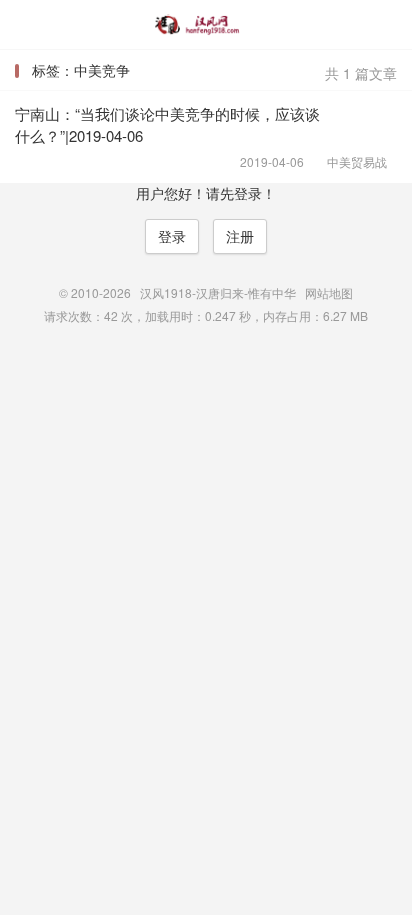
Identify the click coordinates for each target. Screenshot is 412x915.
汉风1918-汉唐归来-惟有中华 (205, 25)
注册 (240, 236)
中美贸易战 (350, 161)
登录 (172, 236)
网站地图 (329, 292)
